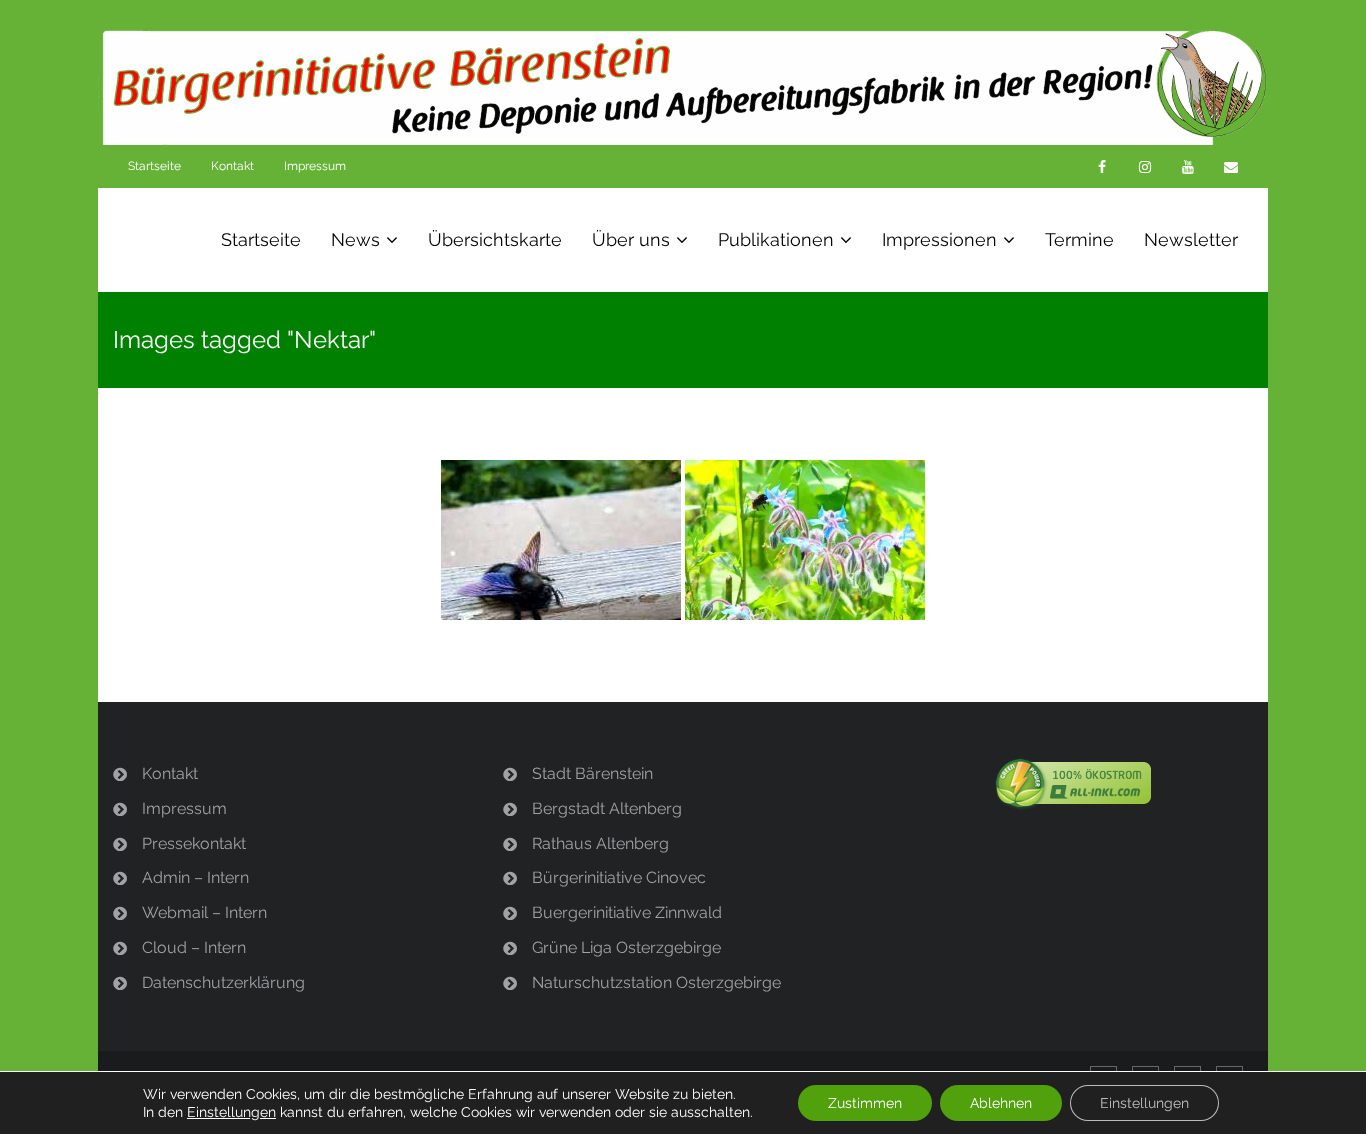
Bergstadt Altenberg (607, 808)
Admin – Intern (195, 877)
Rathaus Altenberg (600, 843)
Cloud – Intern (194, 947)
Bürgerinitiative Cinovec (619, 877)
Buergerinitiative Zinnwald (627, 912)
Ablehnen (1001, 1103)
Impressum (315, 166)
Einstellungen (231, 1112)
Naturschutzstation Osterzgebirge (656, 982)
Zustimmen (865, 1103)
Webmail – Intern (204, 912)
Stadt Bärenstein (592, 773)
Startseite (154, 166)
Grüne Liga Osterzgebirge (626, 947)
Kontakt (232, 166)
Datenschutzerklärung (223, 982)
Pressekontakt (194, 843)
